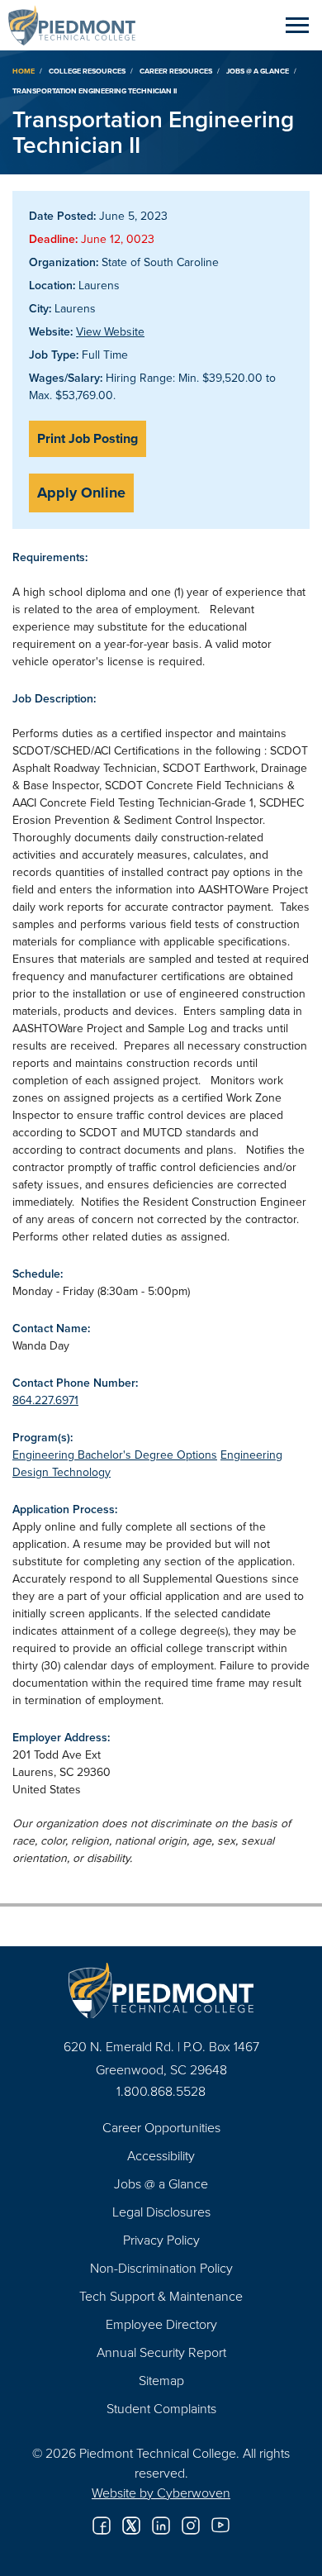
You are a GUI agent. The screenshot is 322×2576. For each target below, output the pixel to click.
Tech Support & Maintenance (161, 2296)
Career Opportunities (161, 2127)
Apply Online (81, 493)
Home (24, 71)
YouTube (220, 2526)
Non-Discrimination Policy (161, 2268)
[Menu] (297, 25)
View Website (110, 331)
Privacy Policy (161, 2240)
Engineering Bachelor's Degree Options (115, 1455)
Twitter (131, 2526)
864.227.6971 (45, 1400)
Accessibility (161, 2155)
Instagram (191, 2526)
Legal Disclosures (161, 2212)
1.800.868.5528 (161, 2091)
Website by (161, 2493)
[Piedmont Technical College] (161, 1990)
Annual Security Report (161, 2352)
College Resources (87, 71)
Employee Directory (161, 2324)
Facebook (102, 2526)
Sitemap (161, 2380)
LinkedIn (161, 2526)
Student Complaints (161, 2408)
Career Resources (176, 71)
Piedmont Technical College (78, 25)
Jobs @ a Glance (258, 71)
